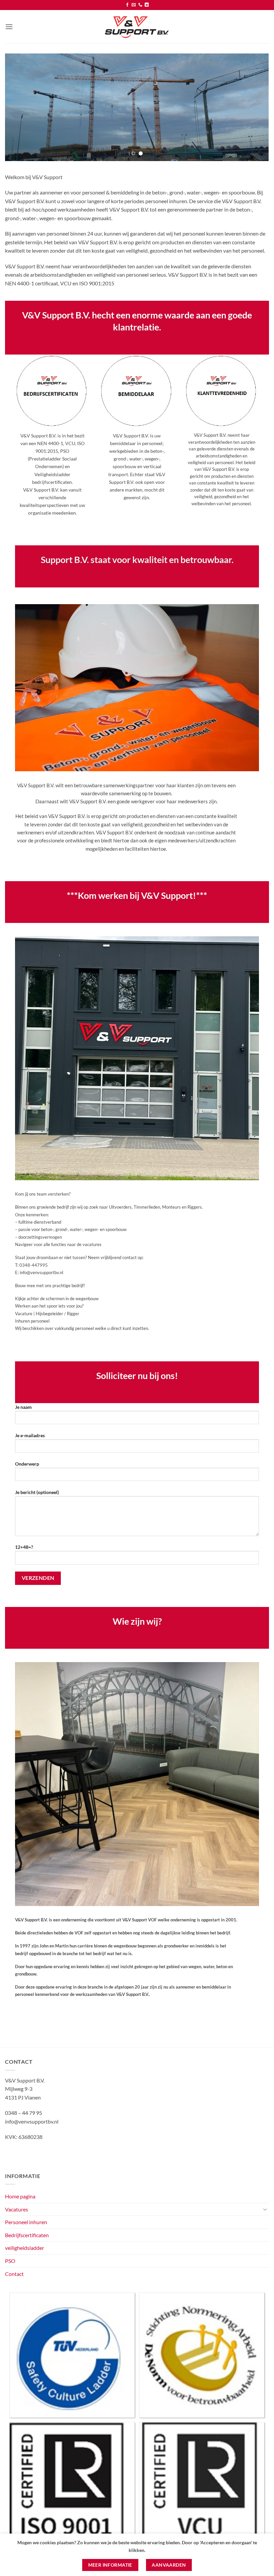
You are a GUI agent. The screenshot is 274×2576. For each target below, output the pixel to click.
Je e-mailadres (30, 1435)
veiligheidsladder (25, 2248)
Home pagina (20, 2196)
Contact (14, 2274)
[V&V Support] (137, 27)
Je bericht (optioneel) (37, 1492)
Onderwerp (27, 1464)
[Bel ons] (140, 5)
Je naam (23, 1407)
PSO (10, 2261)
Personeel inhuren (26, 2222)
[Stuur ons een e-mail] (134, 5)
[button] (9, 27)
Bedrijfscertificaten (27, 2235)
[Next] (255, 107)
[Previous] (19, 107)
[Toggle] (265, 2209)
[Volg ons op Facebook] (127, 5)
